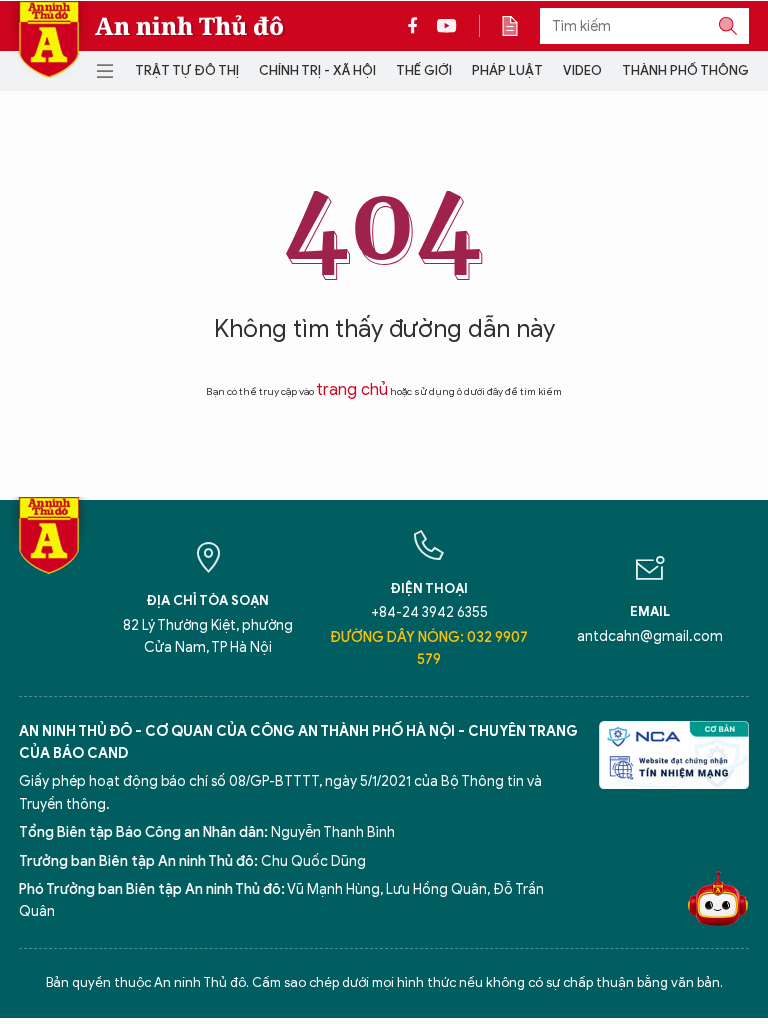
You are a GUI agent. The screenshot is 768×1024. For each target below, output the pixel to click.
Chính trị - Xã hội (317, 70)
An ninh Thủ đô (189, 26)
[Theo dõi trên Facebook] (418, 26)
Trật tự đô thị (187, 70)
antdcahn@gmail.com (650, 636)
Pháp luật (507, 70)
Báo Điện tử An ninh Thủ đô (49, 39)
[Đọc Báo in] (520, 26)
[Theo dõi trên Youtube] (447, 26)
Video (582, 70)
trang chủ (352, 390)
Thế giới (424, 70)
